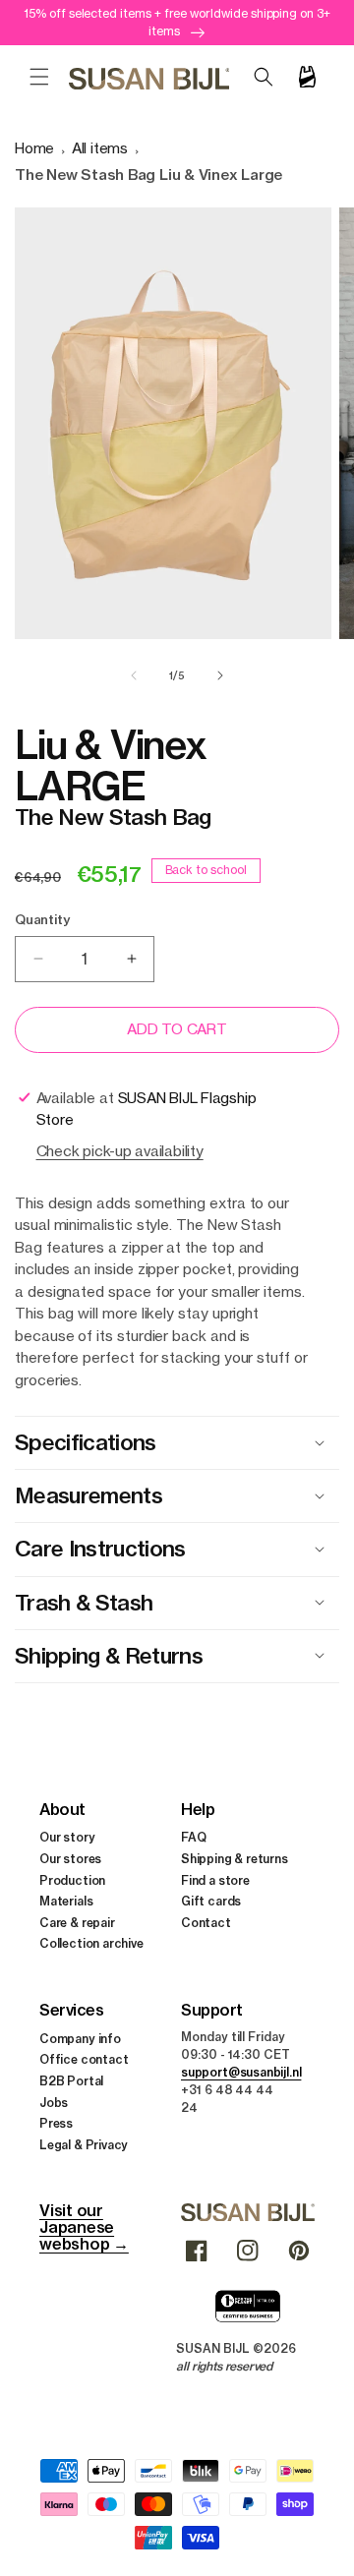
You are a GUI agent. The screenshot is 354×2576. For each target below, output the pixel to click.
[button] (39, 77)
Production (72, 1880)
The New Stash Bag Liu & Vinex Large (148, 175)
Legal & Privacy (84, 2145)
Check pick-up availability (120, 1151)
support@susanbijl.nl (241, 2072)
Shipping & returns (235, 1859)
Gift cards (211, 1901)
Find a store (215, 1880)
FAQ (193, 1837)
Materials (66, 1901)
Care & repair (77, 1923)
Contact (206, 1923)
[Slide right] (220, 675)
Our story (67, 1837)
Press (56, 2123)
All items (100, 148)
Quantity (42, 919)
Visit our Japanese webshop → (84, 2227)
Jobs (54, 2103)
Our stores (70, 1859)
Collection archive (91, 1943)
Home (34, 148)
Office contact (84, 2059)
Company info (80, 2039)
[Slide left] (134, 675)
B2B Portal (71, 2081)
